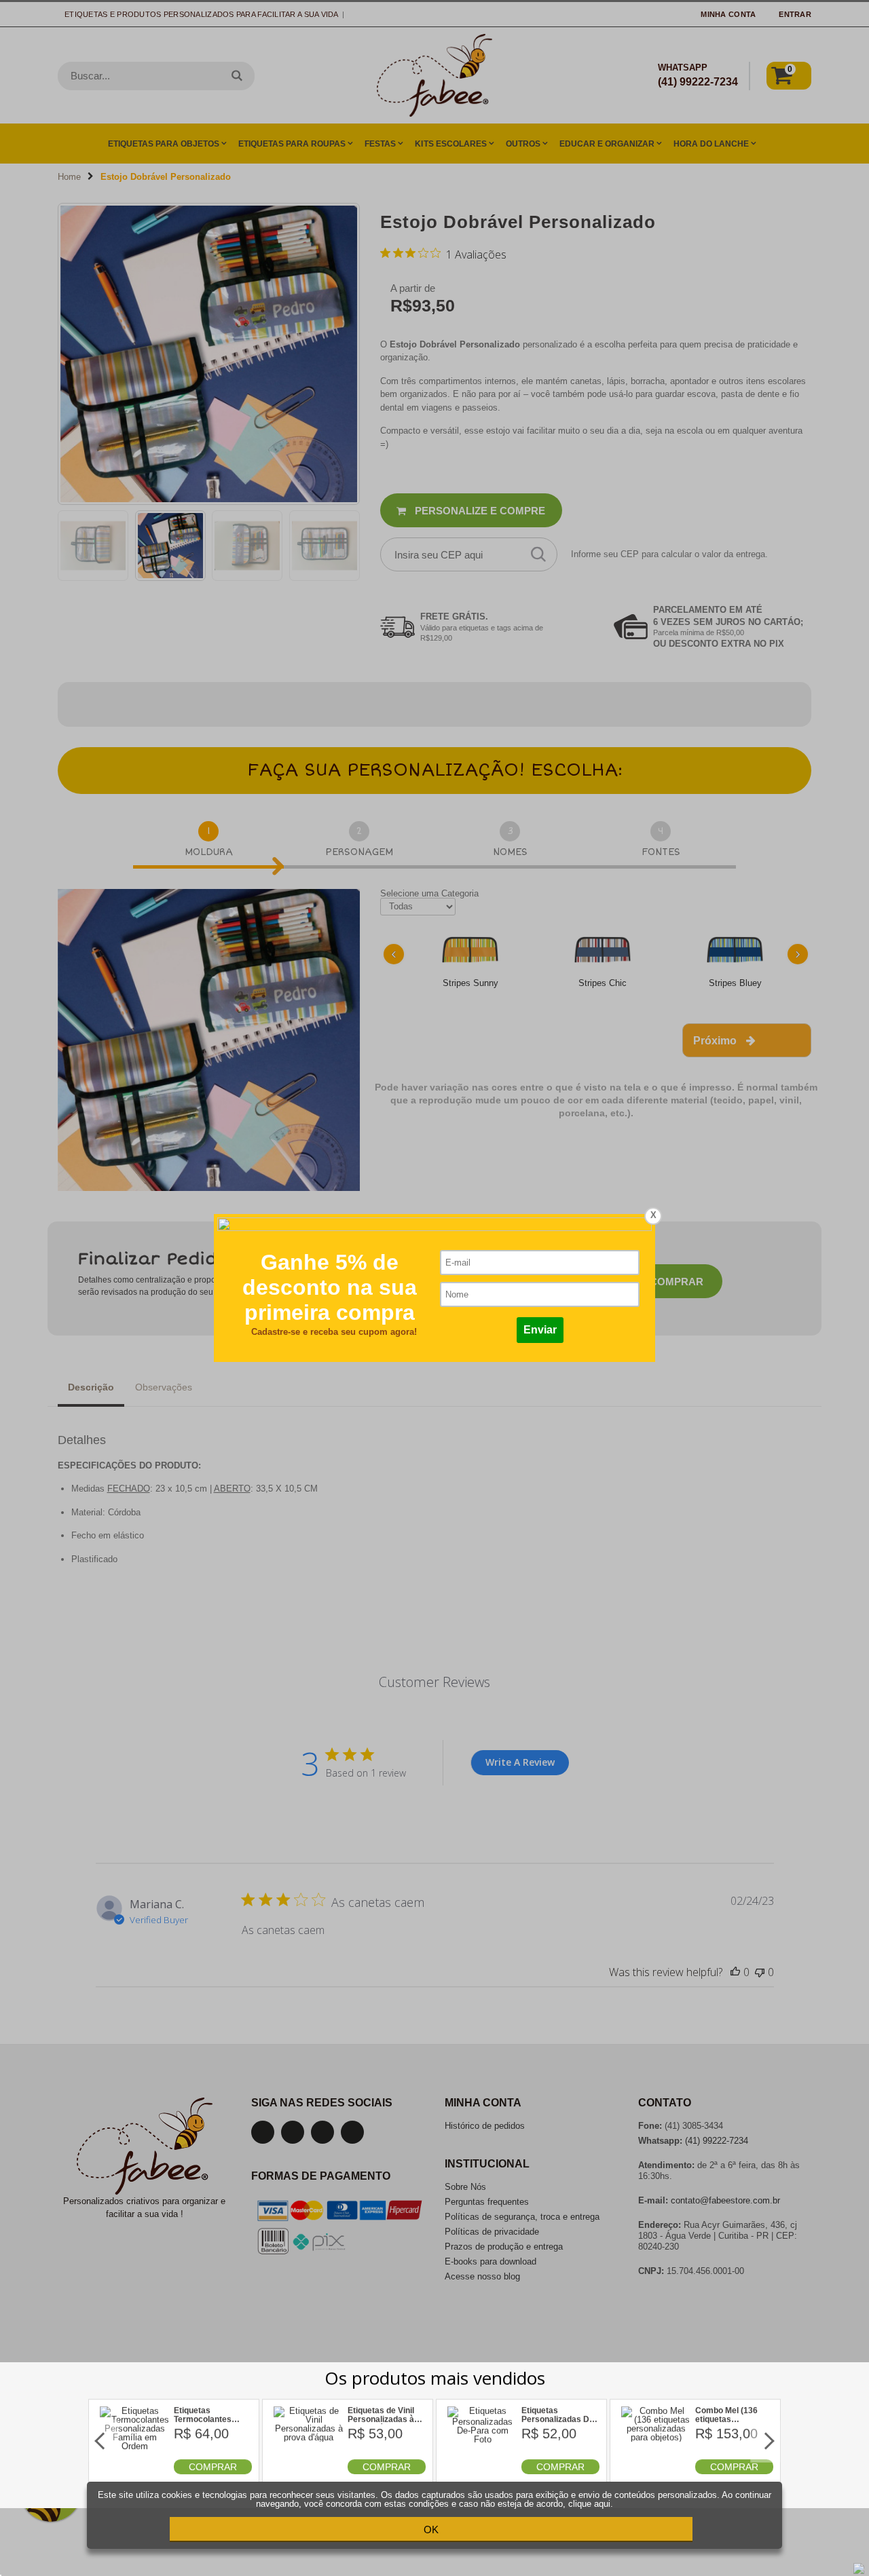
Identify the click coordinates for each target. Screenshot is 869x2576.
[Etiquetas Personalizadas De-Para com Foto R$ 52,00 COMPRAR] (483, 2471)
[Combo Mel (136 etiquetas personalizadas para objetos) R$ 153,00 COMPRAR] (657, 2471)
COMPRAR (213, 2467)
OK (431, 2530)
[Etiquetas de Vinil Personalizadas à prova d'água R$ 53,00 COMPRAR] (309, 2471)
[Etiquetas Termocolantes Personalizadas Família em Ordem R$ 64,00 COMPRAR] (135, 2471)
